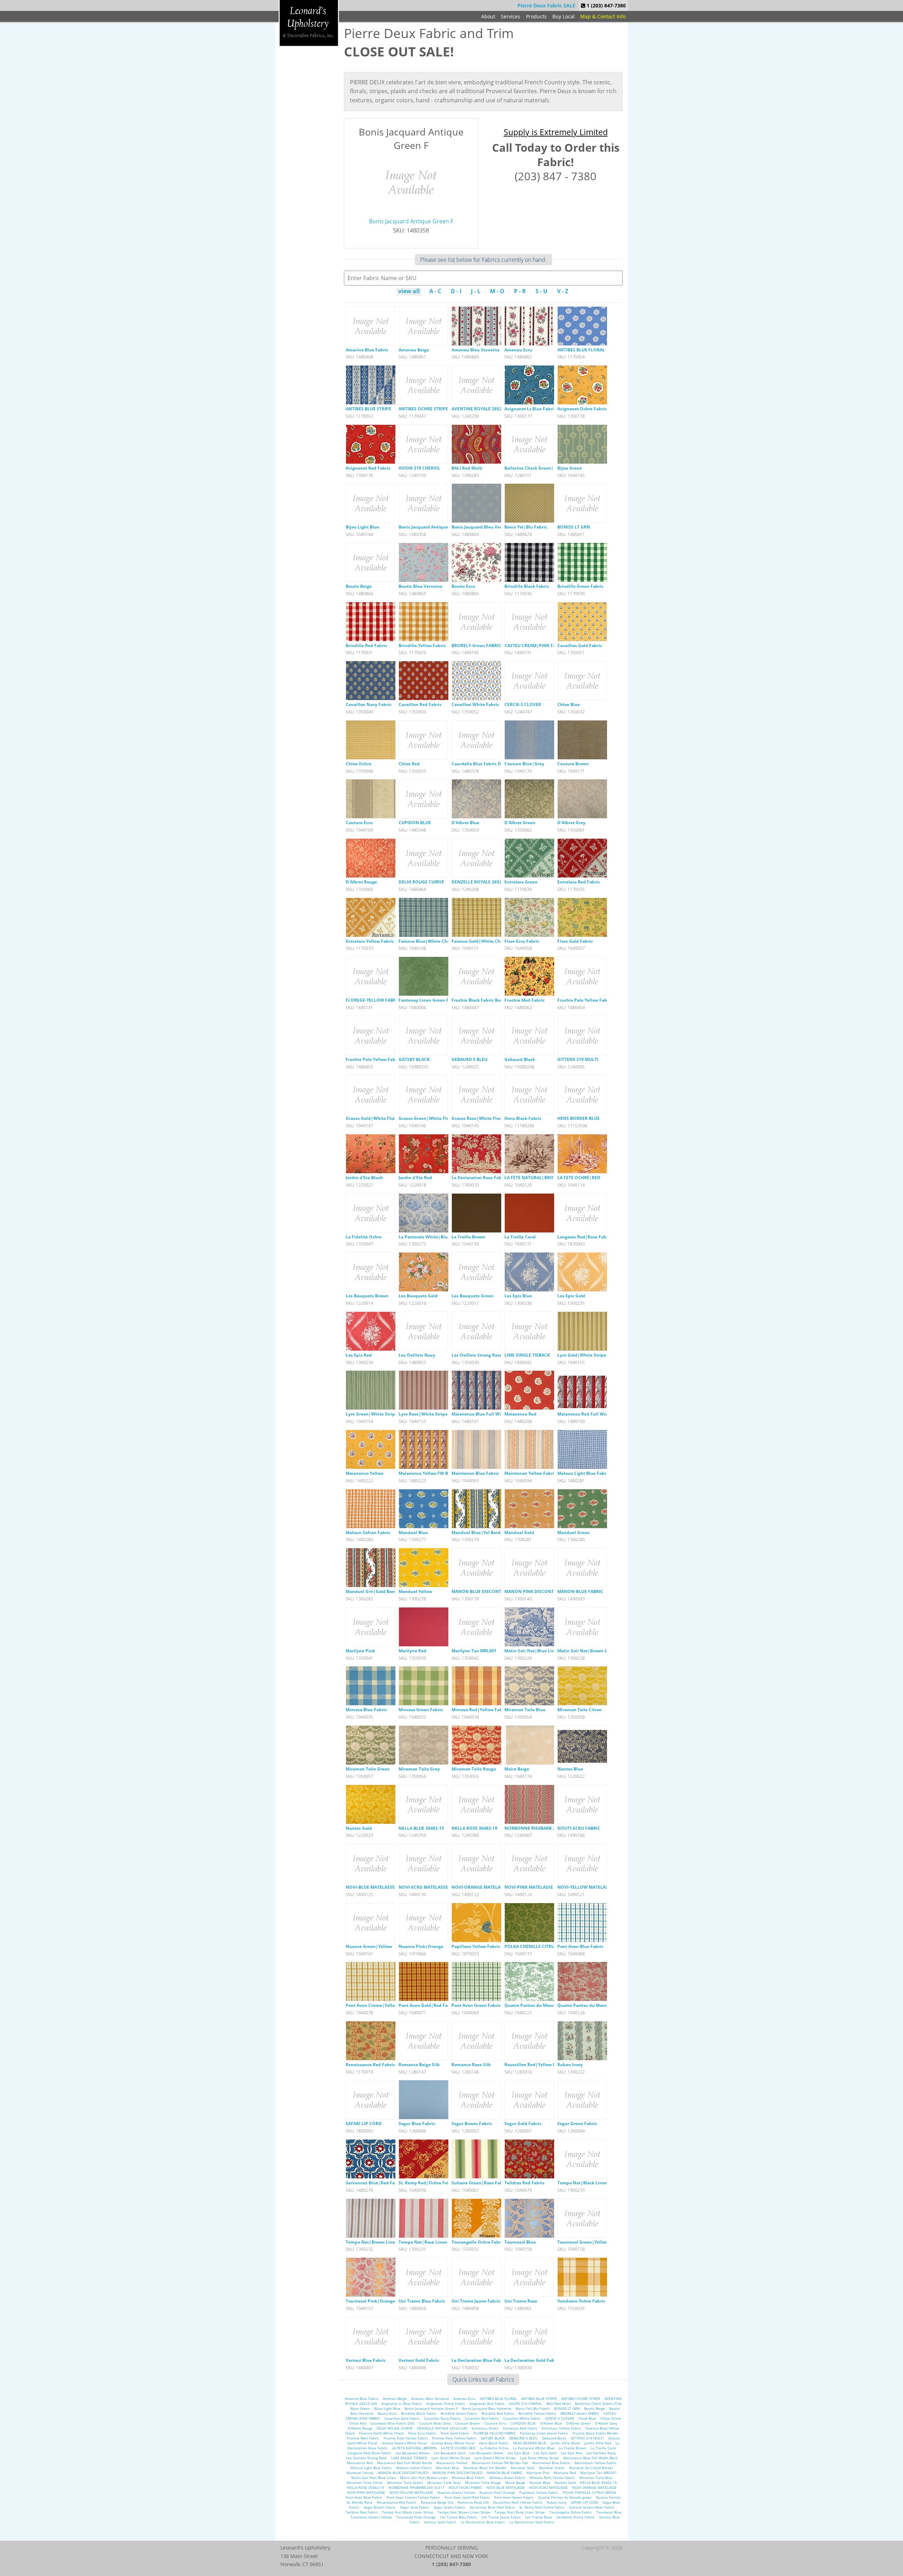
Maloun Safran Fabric (368, 1533)
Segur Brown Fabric (472, 2123)
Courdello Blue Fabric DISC (480, 764)
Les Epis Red (359, 1355)
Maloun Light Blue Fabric (584, 1473)
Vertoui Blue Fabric (366, 2360)
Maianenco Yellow (365, 1473)
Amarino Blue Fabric (367, 350)
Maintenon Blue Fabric (475, 1473)
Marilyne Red (413, 1651)
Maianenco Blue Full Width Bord (485, 1414)
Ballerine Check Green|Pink (534, 468)
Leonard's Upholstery (309, 23)
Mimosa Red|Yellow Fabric (480, 1710)
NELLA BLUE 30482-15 (421, 1828)
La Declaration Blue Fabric (479, 2360)
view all (409, 292)
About (488, 16)
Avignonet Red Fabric (368, 468)
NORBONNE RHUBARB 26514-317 (539, 1828)
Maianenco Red (520, 1414)
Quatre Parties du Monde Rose (589, 2005)
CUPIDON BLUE (415, 823)
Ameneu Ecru (518, 350)
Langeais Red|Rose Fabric (584, 1237)
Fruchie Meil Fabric (525, 1000)
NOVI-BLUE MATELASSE (370, 1887)
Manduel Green (574, 1533)
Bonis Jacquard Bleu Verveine (482, 527)
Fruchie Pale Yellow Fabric (585, 1000)
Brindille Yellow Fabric (422, 645)
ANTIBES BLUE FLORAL (581, 350)
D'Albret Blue (465, 823)
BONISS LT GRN (574, 527)
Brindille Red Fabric (366, 645)
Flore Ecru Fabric (522, 941)
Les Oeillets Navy (417, 1355)
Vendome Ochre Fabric (581, 2301)
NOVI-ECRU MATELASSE (423, 1887)
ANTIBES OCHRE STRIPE (423, 409)
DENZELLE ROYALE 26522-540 (482, 882)
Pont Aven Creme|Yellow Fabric (379, 2005)
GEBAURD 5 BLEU (469, 1059)
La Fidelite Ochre (364, 1237)
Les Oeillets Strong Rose (477, 1355)
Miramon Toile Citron (580, 1710)
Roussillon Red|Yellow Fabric (535, 2065)
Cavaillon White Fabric (475, 704)
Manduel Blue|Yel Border (478, 1533)
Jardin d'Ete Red (415, 1178)
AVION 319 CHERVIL (419, 468)
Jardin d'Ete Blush (364, 1178)
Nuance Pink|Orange (421, 1946)
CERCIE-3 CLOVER (523, 704)
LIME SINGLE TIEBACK (527, 1355)
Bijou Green (570, 468)
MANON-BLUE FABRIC (580, 1591)
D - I (456, 292)
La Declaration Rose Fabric (479, 1178)
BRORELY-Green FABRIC (476, 645)
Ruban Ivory (570, 2065)
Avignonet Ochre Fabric (582, 409)
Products (536, 16)
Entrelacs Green (521, 882)
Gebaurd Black (520, 1059)
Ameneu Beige (414, 350)
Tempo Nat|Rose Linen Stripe (430, 2242)
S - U (541, 292)
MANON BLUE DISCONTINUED (483, 1591)
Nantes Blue (570, 1769)
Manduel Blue (413, 1533)
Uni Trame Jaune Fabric (476, 2301)
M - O (497, 292)
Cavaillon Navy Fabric (369, 704)
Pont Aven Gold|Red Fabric (427, 2005)
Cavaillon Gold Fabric (580, 645)
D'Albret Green (520, 823)
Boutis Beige (359, 586)
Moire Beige (517, 1769)
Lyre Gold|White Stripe (582, 1355)
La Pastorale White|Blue (424, 1237)
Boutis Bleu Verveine (420, 586)
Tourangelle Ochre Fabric (478, 2242)
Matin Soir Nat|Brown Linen (587, 1651)
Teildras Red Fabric (525, 2183)
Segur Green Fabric (577, 2123)
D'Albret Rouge (361, 882)
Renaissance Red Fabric (370, 2065)
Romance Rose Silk (471, 2065)
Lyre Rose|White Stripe (423, 1414)
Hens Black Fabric (523, 1118)
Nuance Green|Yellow (369, 1946)
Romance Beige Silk (419, 2065)
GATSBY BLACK (414, 1059)
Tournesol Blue (520, 2242)
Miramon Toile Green (368, 1769)
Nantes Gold (359, 1828)
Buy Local (563, 16)
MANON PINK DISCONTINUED (536, 1591)
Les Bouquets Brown (367, 1296)
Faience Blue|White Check (426, 941)
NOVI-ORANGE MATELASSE (480, 1887)
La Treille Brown (468, 1237)
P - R (520, 292)
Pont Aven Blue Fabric (580, 1946)
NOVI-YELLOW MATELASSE (585, 1887)
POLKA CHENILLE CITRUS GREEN (538, 1946)
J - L (476, 292)
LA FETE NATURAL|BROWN (533, 1178)
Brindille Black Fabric (527, 586)
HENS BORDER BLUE (578, 1118)
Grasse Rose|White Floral (478, 1118)
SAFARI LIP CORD (364, 2123)
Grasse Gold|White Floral (372, 1118)
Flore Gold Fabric (575, 941)
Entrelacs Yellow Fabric (370, 941)
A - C (435, 292)
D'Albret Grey (571, 823)
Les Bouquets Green (472, 1296)
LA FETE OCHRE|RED (579, 1178)
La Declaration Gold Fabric (532, 2360)
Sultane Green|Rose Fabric (480, 2183)
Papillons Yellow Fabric (476, 1946)
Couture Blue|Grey (524, 764)
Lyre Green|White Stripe (372, 1414)
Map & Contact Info (603, 16)
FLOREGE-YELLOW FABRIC (373, 1000)
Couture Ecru (359, 823)
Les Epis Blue (518, 1296)
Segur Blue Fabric (417, 2123)
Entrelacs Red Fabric (579, 882)
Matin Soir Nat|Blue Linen (532, 1651)
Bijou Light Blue (362, 527)
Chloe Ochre (359, 764)
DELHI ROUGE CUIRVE (421, 882)
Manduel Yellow (415, 1591)
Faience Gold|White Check (480, 941)
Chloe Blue (569, 704)
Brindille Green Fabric (580, 586)
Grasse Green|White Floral (427, 1118)
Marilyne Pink (360, 1651)
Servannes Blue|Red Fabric (374, 2183)
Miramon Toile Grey (419, 1769)
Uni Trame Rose (521, 2301)
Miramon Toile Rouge (474, 1769)
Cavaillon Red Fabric (420, 704)
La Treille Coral (520, 1237)
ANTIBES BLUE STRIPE (368, 409)
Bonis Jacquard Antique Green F (411, 221)
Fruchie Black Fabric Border (480, 1000)
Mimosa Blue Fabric (366, 1710)
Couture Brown (573, 764)
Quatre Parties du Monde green (537, 2005)
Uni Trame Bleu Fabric (422, 2301)
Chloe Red (409, 764)
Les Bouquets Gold (418, 1296)
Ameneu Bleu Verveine (475, 350)
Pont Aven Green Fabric (476, 2005)
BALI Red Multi (467, 468)
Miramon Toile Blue (525, 1710)
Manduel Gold (519, 1533)
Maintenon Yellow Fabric (530, 1473)
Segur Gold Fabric (523, 2123)
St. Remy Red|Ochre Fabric (427, 2183)
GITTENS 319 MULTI (578, 1059)
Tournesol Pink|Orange (370, 2301)
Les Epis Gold (571, 1296)
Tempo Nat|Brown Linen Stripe (379, 2242)
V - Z (563, 292)
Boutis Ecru (463, 586)
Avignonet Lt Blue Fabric (530, 409)
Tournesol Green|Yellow (583, 2242)
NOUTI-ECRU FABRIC (579, 1828)
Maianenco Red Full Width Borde (592, 1414)
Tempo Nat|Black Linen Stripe (589, 2183)
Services (511, 16)
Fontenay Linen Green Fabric (429, 1000)
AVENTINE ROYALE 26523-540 (482, 409)
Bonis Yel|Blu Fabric (526, 527)
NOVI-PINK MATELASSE (529, 1887)
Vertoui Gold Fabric (419, 2360)
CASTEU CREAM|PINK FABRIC (535, 645)
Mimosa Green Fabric (421, 1710)
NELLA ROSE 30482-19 (474, 1828)
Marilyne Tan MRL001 (474, 1651)
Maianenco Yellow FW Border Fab (433, 1473)
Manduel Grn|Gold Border (373, 1591)
